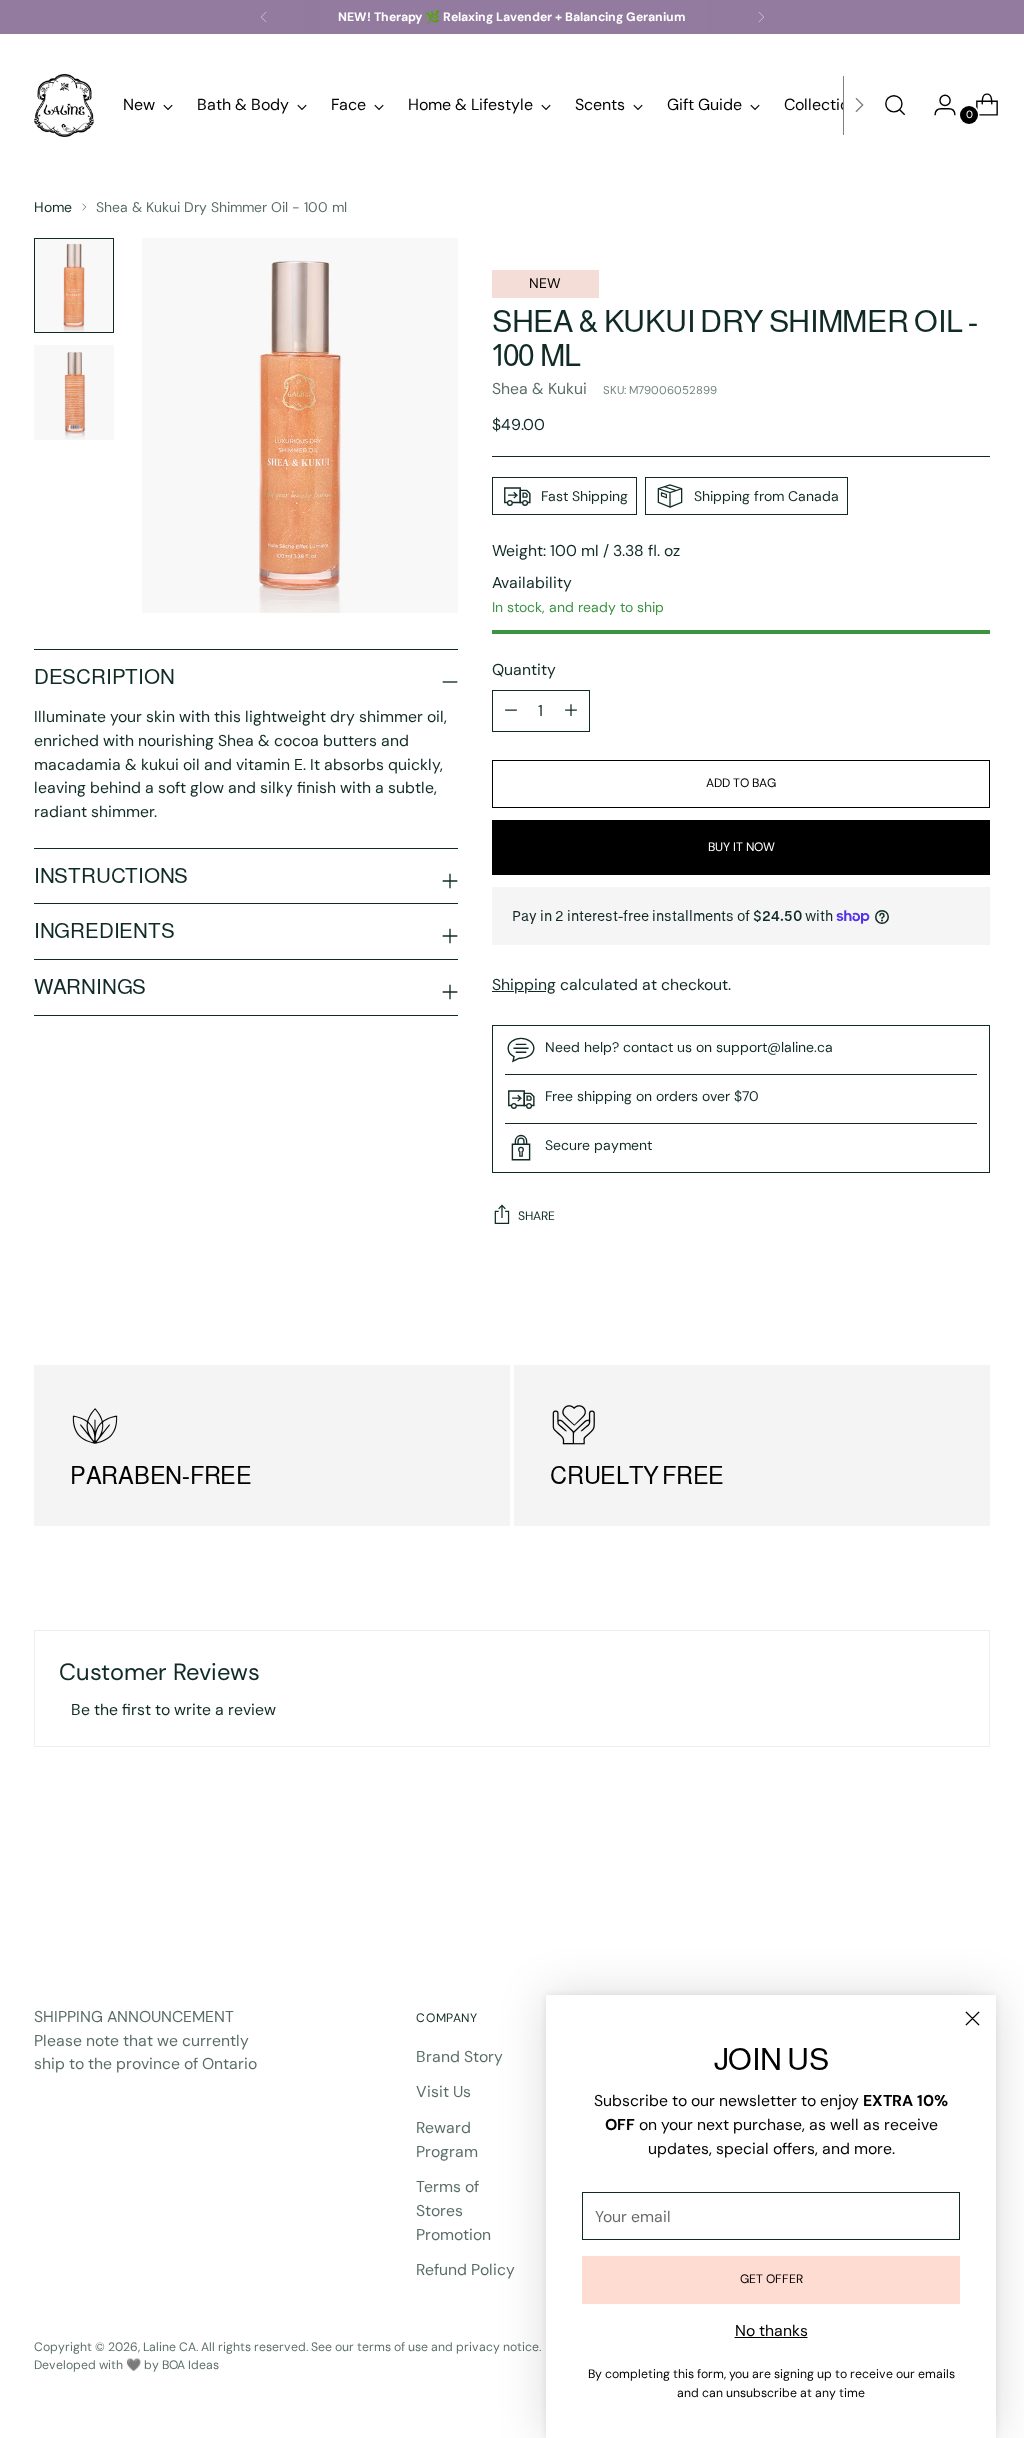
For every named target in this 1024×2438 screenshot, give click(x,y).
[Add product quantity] (511, 711)
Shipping (524, 984)
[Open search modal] (895, 105)
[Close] (972, 2018)
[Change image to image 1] (74, 285)
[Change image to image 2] (74, 392)
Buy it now (741, 847)
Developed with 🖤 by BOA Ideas (126, 2365)
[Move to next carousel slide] (973, 1888)
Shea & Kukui (539, 388)
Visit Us (443, 2091)
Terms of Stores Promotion (453, 2210)
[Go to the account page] (937, 105)
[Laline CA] (64, 105)
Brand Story (459, 2056)
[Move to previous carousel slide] (927, 1889)
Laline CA (169, 2347)
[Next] (761, 17)
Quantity (524, 669)
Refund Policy (465, 2269)
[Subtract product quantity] (571, 711)
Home (53, 207)
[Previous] (264, 17)
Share (536, 1216)
